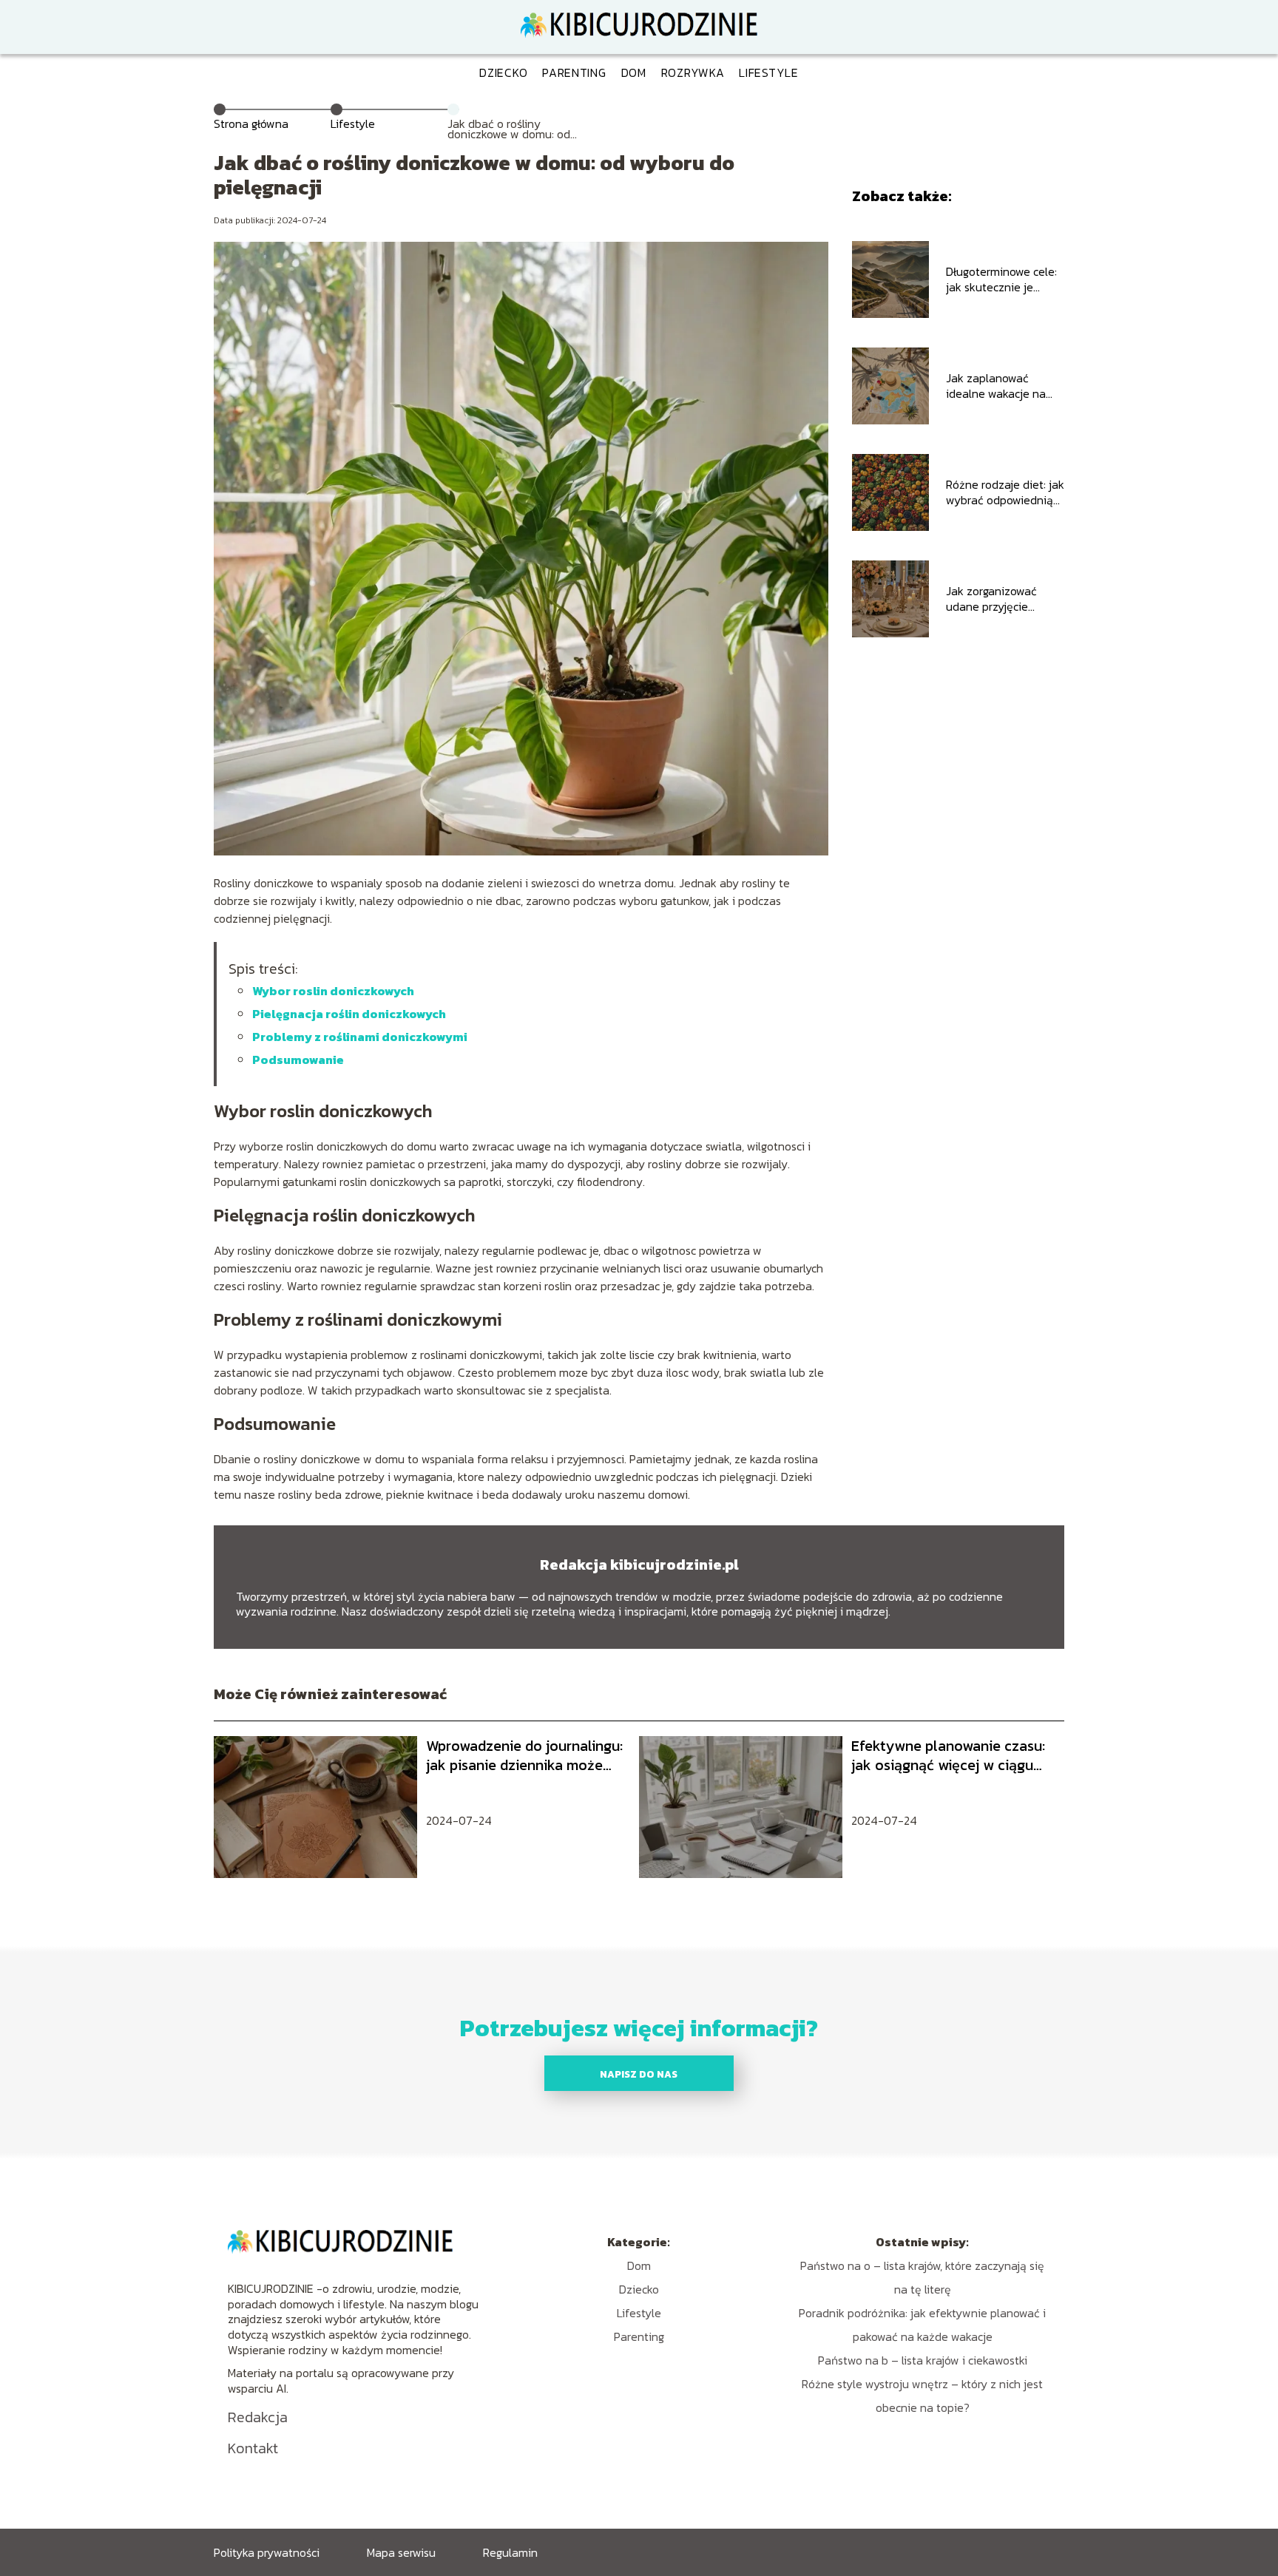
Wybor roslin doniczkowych (333, 991)
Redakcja (258, 2417)
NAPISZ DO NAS (639, 2074)
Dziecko (503, 72)
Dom (634, 72)
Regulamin (510, 2552)
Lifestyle (768, 72)
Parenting (574, 72)
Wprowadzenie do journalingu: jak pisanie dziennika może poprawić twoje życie (524, 1755)
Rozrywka (693, 72)
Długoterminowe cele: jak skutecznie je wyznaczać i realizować (1001, 279)
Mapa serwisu (401, 2552)
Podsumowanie (298, 1060)
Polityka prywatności (267, 2552)
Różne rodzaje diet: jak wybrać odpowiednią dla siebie (1005, 492)
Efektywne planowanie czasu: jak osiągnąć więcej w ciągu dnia (948, 1755)
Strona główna (251, 123)
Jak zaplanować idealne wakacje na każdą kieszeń (996, 386)
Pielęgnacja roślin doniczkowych (349, 1014)
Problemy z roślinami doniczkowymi (360, 1037)
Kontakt (253, 2448)
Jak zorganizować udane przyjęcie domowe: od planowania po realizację (991, 599)
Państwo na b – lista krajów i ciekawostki (923, 2360)
